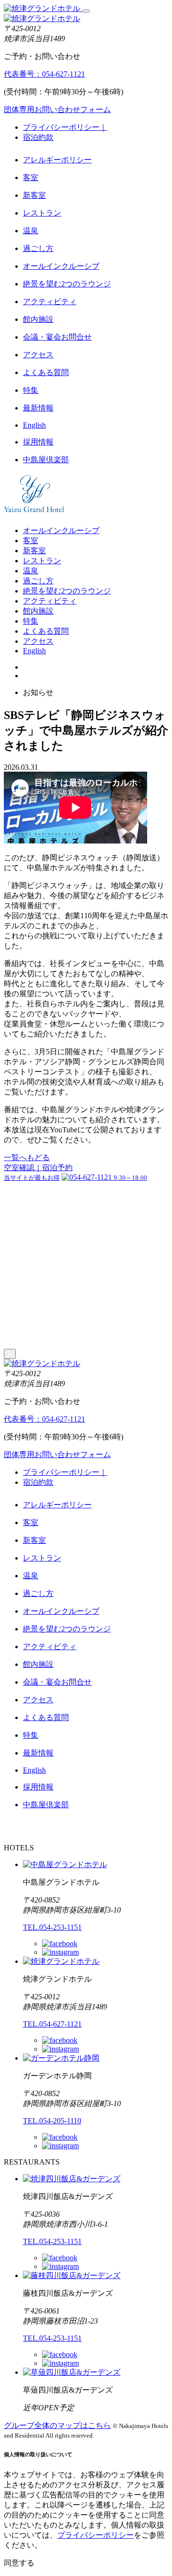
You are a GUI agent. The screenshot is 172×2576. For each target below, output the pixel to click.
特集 (31, 390)
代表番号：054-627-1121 (44, 74)
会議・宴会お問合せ (57, 337)
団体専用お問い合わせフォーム (57, 109)
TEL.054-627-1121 (52, 2024)
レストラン (42, 213)
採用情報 (38, 442)
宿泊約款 (38, 137)
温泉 (31, 231)
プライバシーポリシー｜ (65, 127)
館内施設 (38, 319)
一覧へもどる (27, 1157)
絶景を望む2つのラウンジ (67, 284)
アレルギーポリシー (57, 160)
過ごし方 (38, 248)
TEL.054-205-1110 (52, 2121)
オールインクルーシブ (61, 266)
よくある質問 (46, 372)
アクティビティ (50, 302)
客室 (31, 177)
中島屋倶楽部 (46, 460)
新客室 (34, 195)
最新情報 (38, 408)
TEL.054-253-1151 (52, 1927)
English (34, 425)
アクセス (38, 355)
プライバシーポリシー (96, 2535)
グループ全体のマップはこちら (57, 2425)
